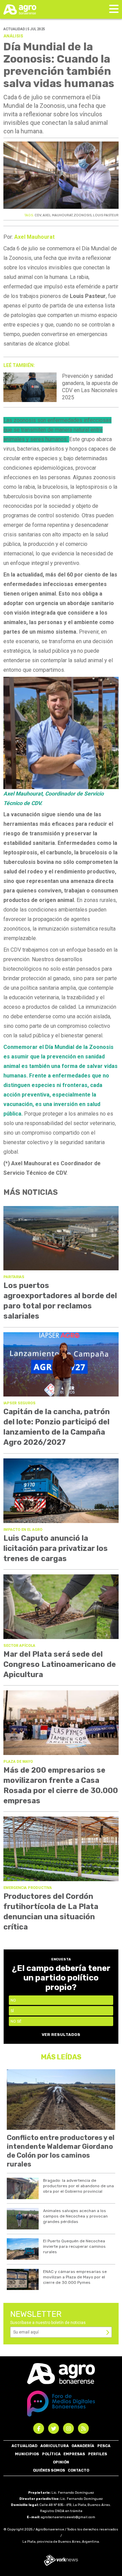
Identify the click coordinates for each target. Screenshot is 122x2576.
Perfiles (98, 2454)
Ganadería (83, 2446)
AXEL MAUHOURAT (58, 215)
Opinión (61, 2462)
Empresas (74, 2454)
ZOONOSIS (83, 215)
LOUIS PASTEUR (106, 215)
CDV (38, 215)
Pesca (104, 2446)
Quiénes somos (49, 2470)
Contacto (78, 2470)
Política (51, 2454)
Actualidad (24, 2446)
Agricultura (55, 2446)
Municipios (27, 2454)
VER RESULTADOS (61, 2035)
